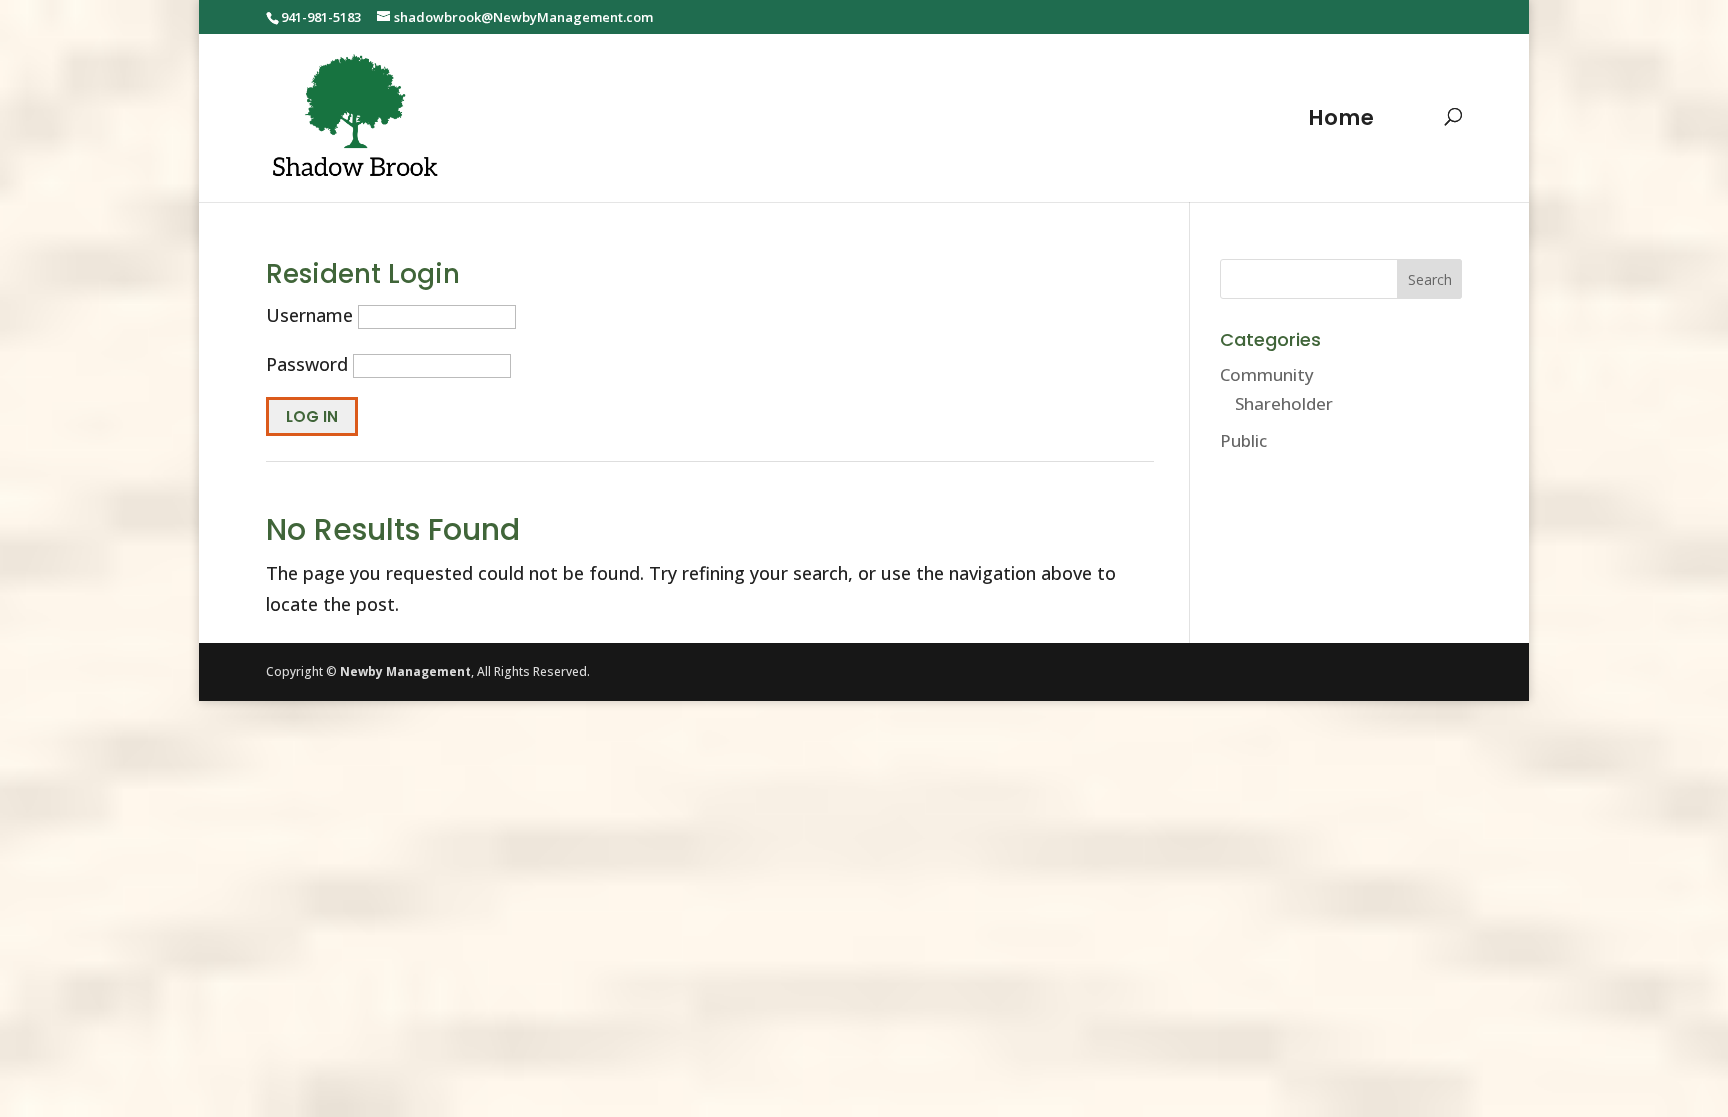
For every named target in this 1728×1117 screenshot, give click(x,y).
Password (307, 364)
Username (309, 315)
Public (1243, 440)
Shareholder (1284, 403)
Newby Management (405, 671)
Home (1342, 121)
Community (1267, 374)
